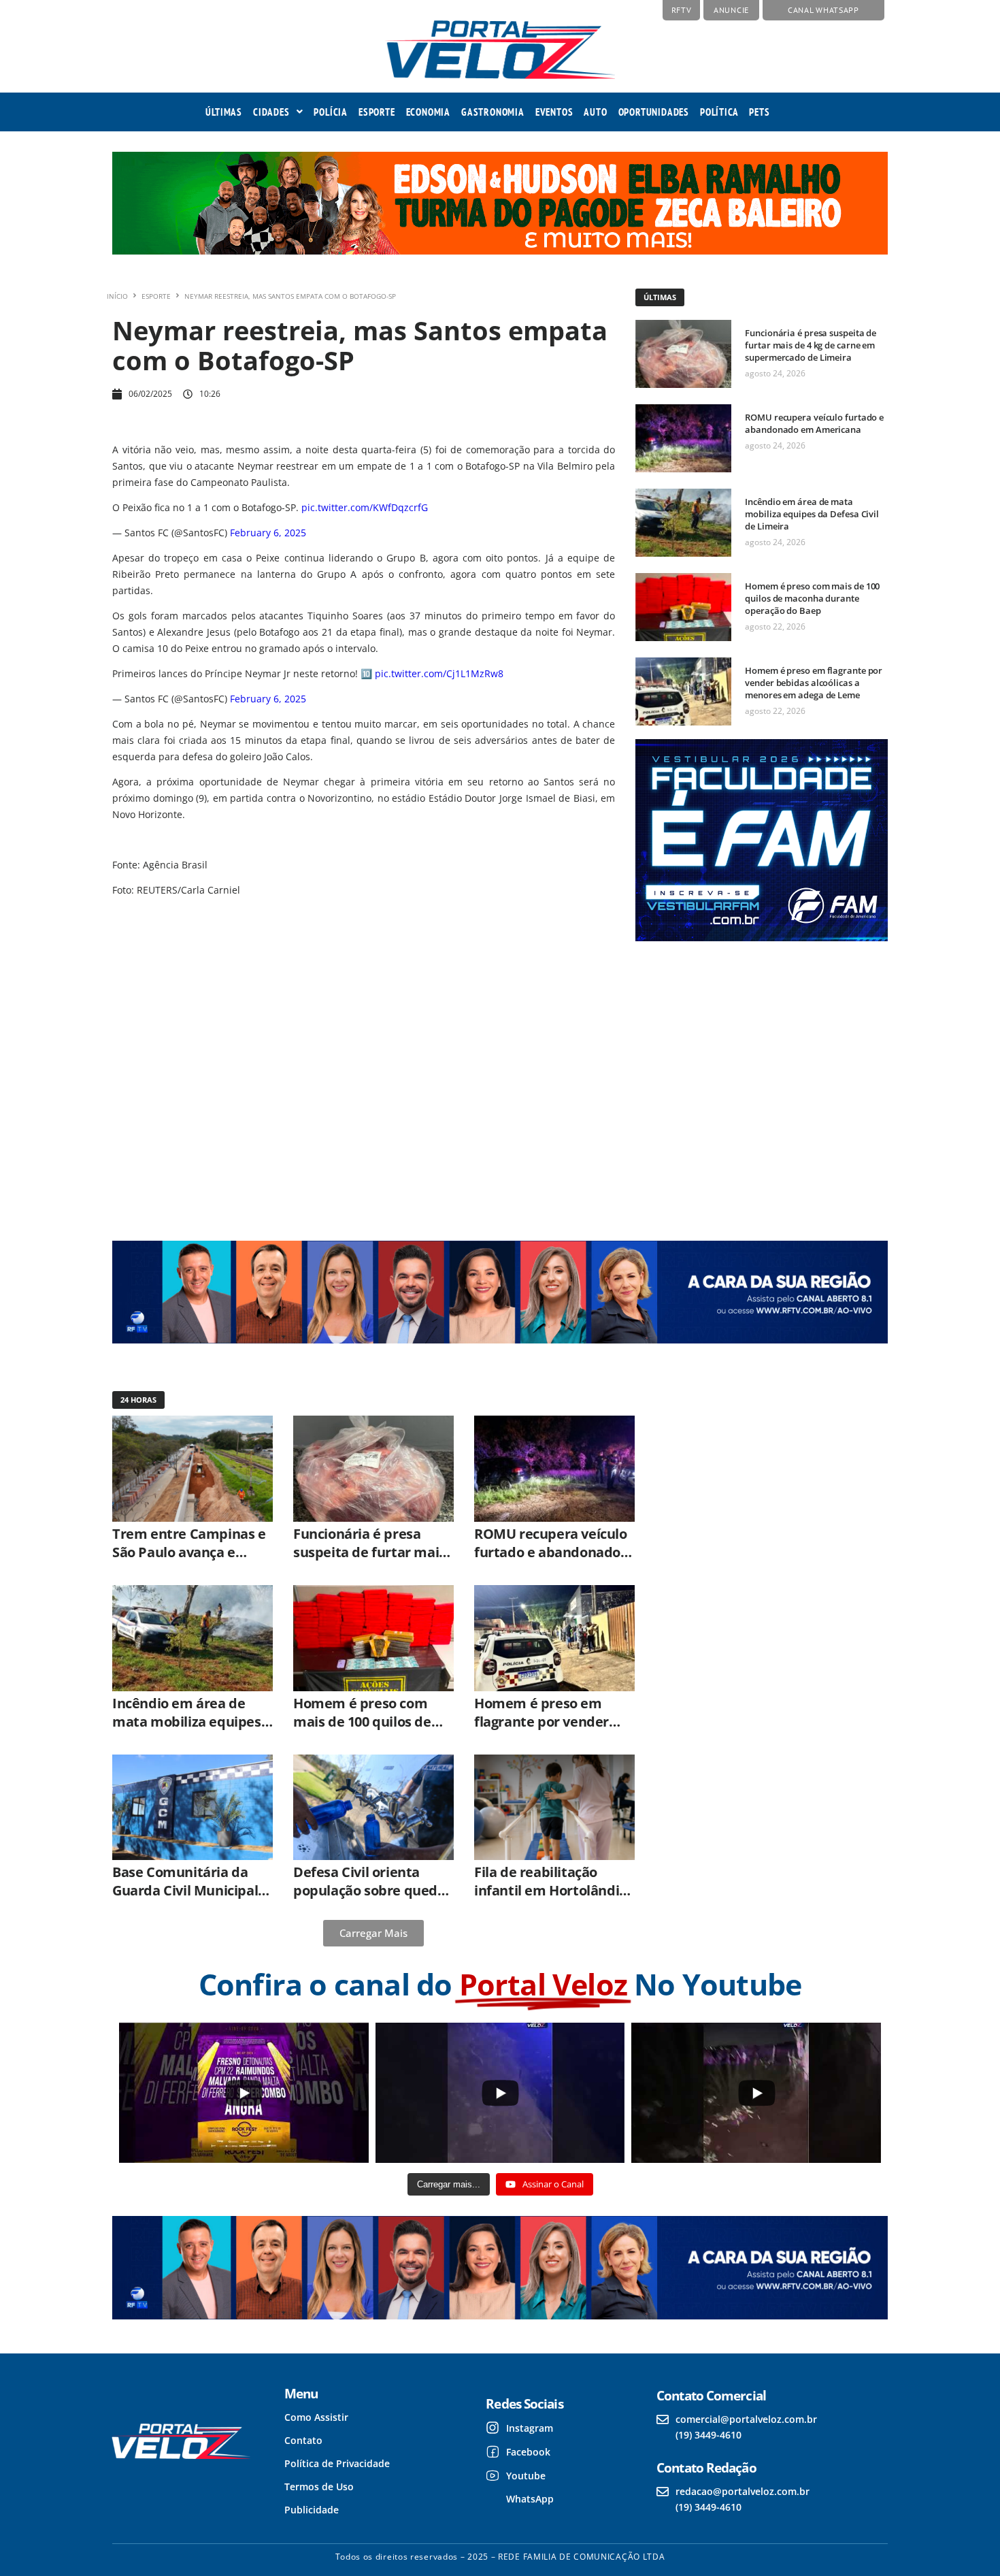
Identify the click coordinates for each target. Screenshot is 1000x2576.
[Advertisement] (760, 1079)
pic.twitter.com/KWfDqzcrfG (365, 507)
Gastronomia (493, 112)
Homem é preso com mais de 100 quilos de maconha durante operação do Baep (812, 598)
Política (719, 112)
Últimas (224, 112)
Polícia (331, 112)
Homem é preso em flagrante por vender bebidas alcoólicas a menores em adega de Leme (814, 683)
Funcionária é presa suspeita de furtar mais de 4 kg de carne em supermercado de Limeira (811, 345)
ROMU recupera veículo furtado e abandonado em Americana (814, 423)
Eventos (554, 112)
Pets (759, 112)
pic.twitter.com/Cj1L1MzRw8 (439, 673)
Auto (595, 112)
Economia (428, 112)
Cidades (271, 112)
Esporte (377, 112)
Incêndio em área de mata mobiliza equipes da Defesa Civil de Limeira (812, 514)
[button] (278, 112)
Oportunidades (654, 112)
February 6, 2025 (268, 533)
